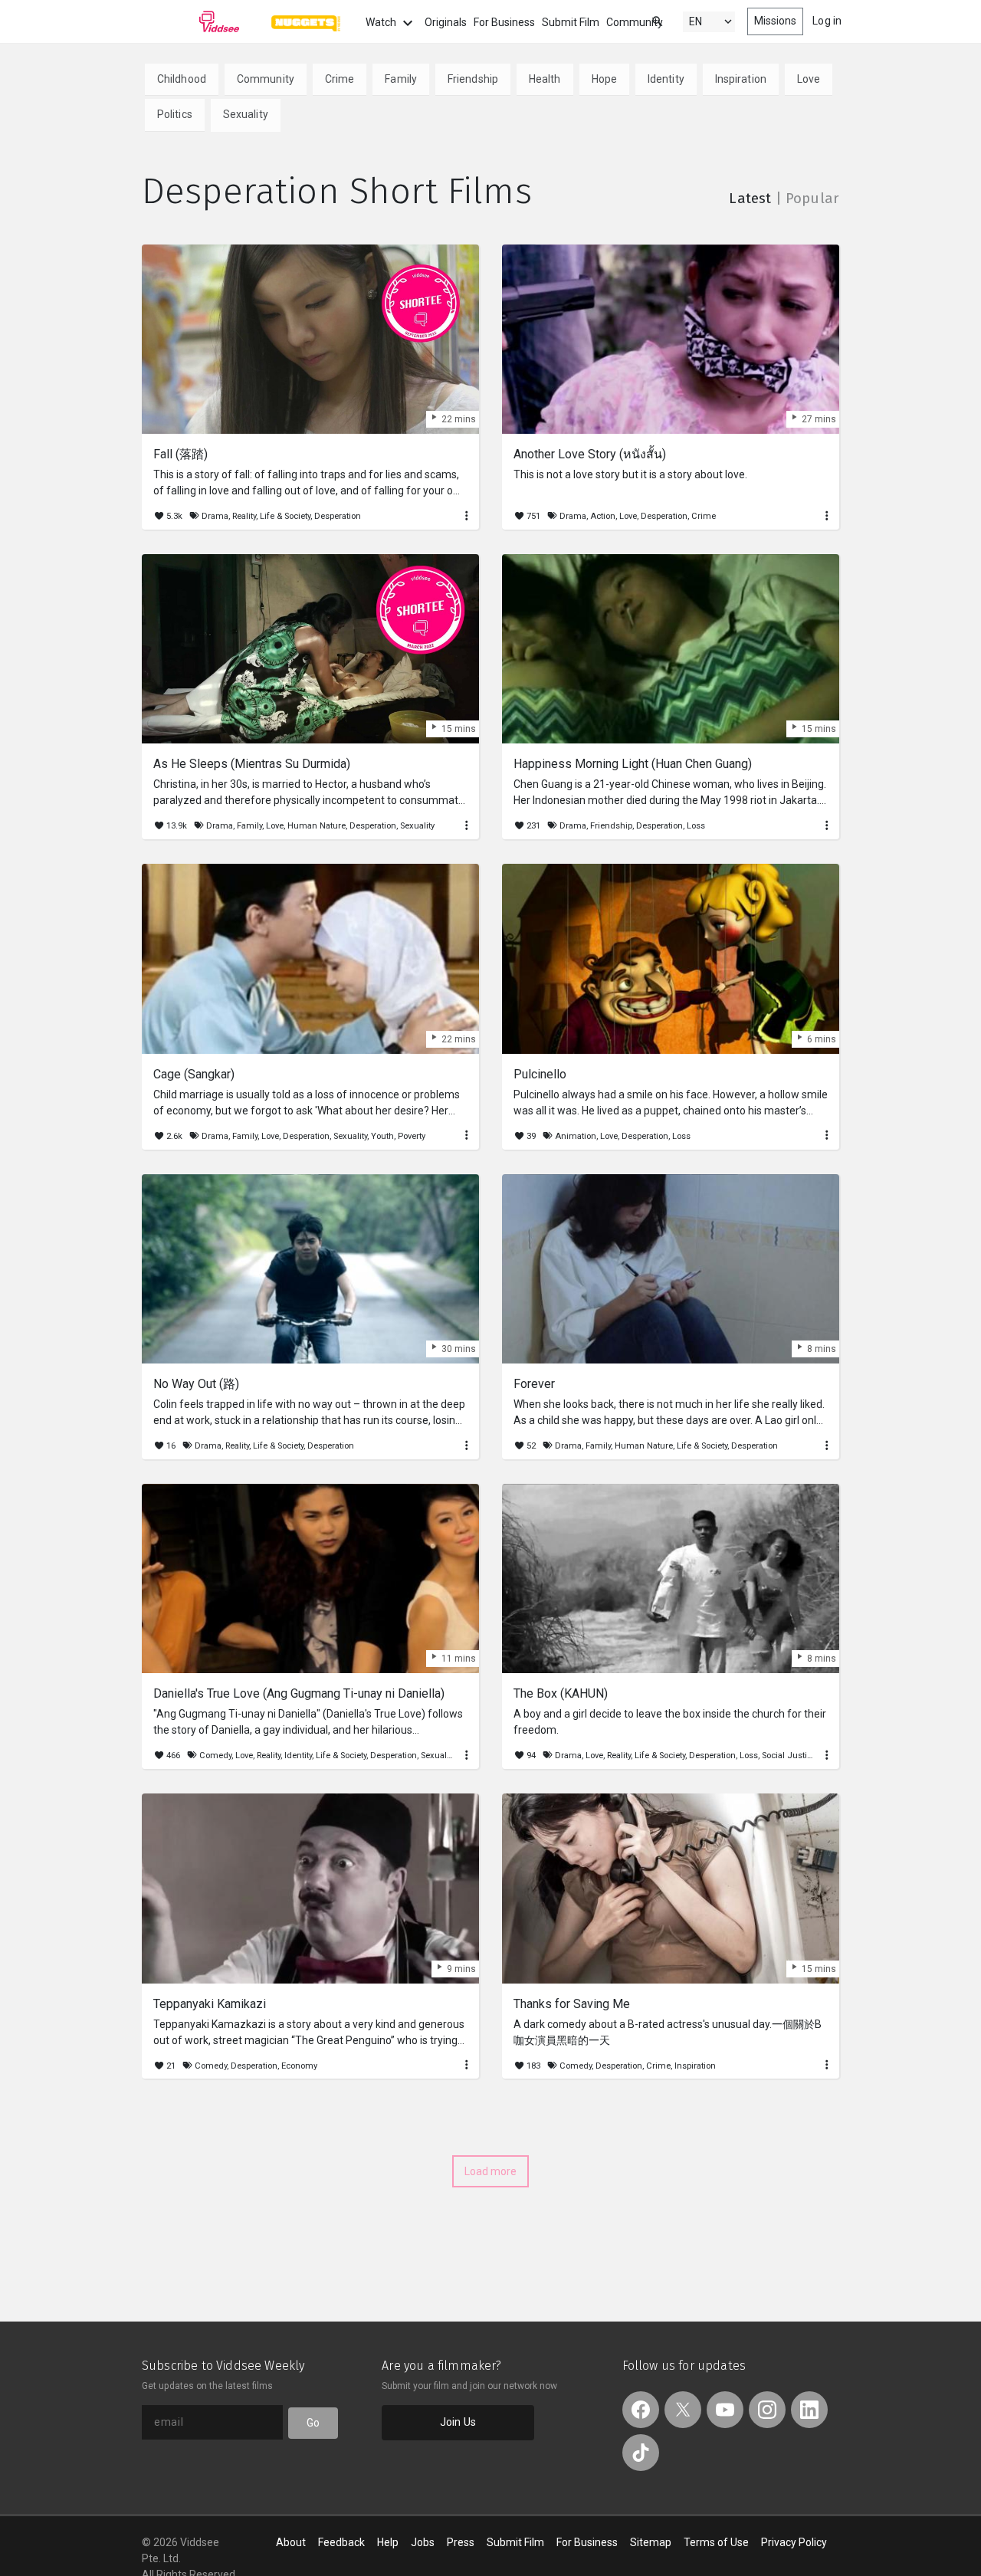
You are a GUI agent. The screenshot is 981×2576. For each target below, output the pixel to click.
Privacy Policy (794, 2542)
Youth (382, 1136)
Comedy (215, 1756)
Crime (340, 79)
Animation (576, 1136)
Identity (666, 79)
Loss (696, 826)
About (291, 2542)
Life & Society (285, 516)
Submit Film (571, 22)
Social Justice (789, 1756)
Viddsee (191, 21)
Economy (299, 2066)
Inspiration (741, 79)
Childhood (182, 79)
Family (401, 79)
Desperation (338, 516)
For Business (504, 22)
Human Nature (317, 826)
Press (461, 2542)
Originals (446, 22)
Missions (776, 21)
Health (545, 79)
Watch (382, 22)
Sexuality (246, 114)
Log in (827, 21)
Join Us (458, 2422)
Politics (175, 114)
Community (635, 22)
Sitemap (651, 2542)
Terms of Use (716, 2542)
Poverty (412, 1136)
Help (388, 2542)
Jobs (423, 2542)
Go (313, 2423)
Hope (604, 79)
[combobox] (643, 20)
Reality (244, 516)
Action (603, 516)
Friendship (473, 79)
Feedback (341, 2542)
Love (809, 79)
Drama (215, 516)
